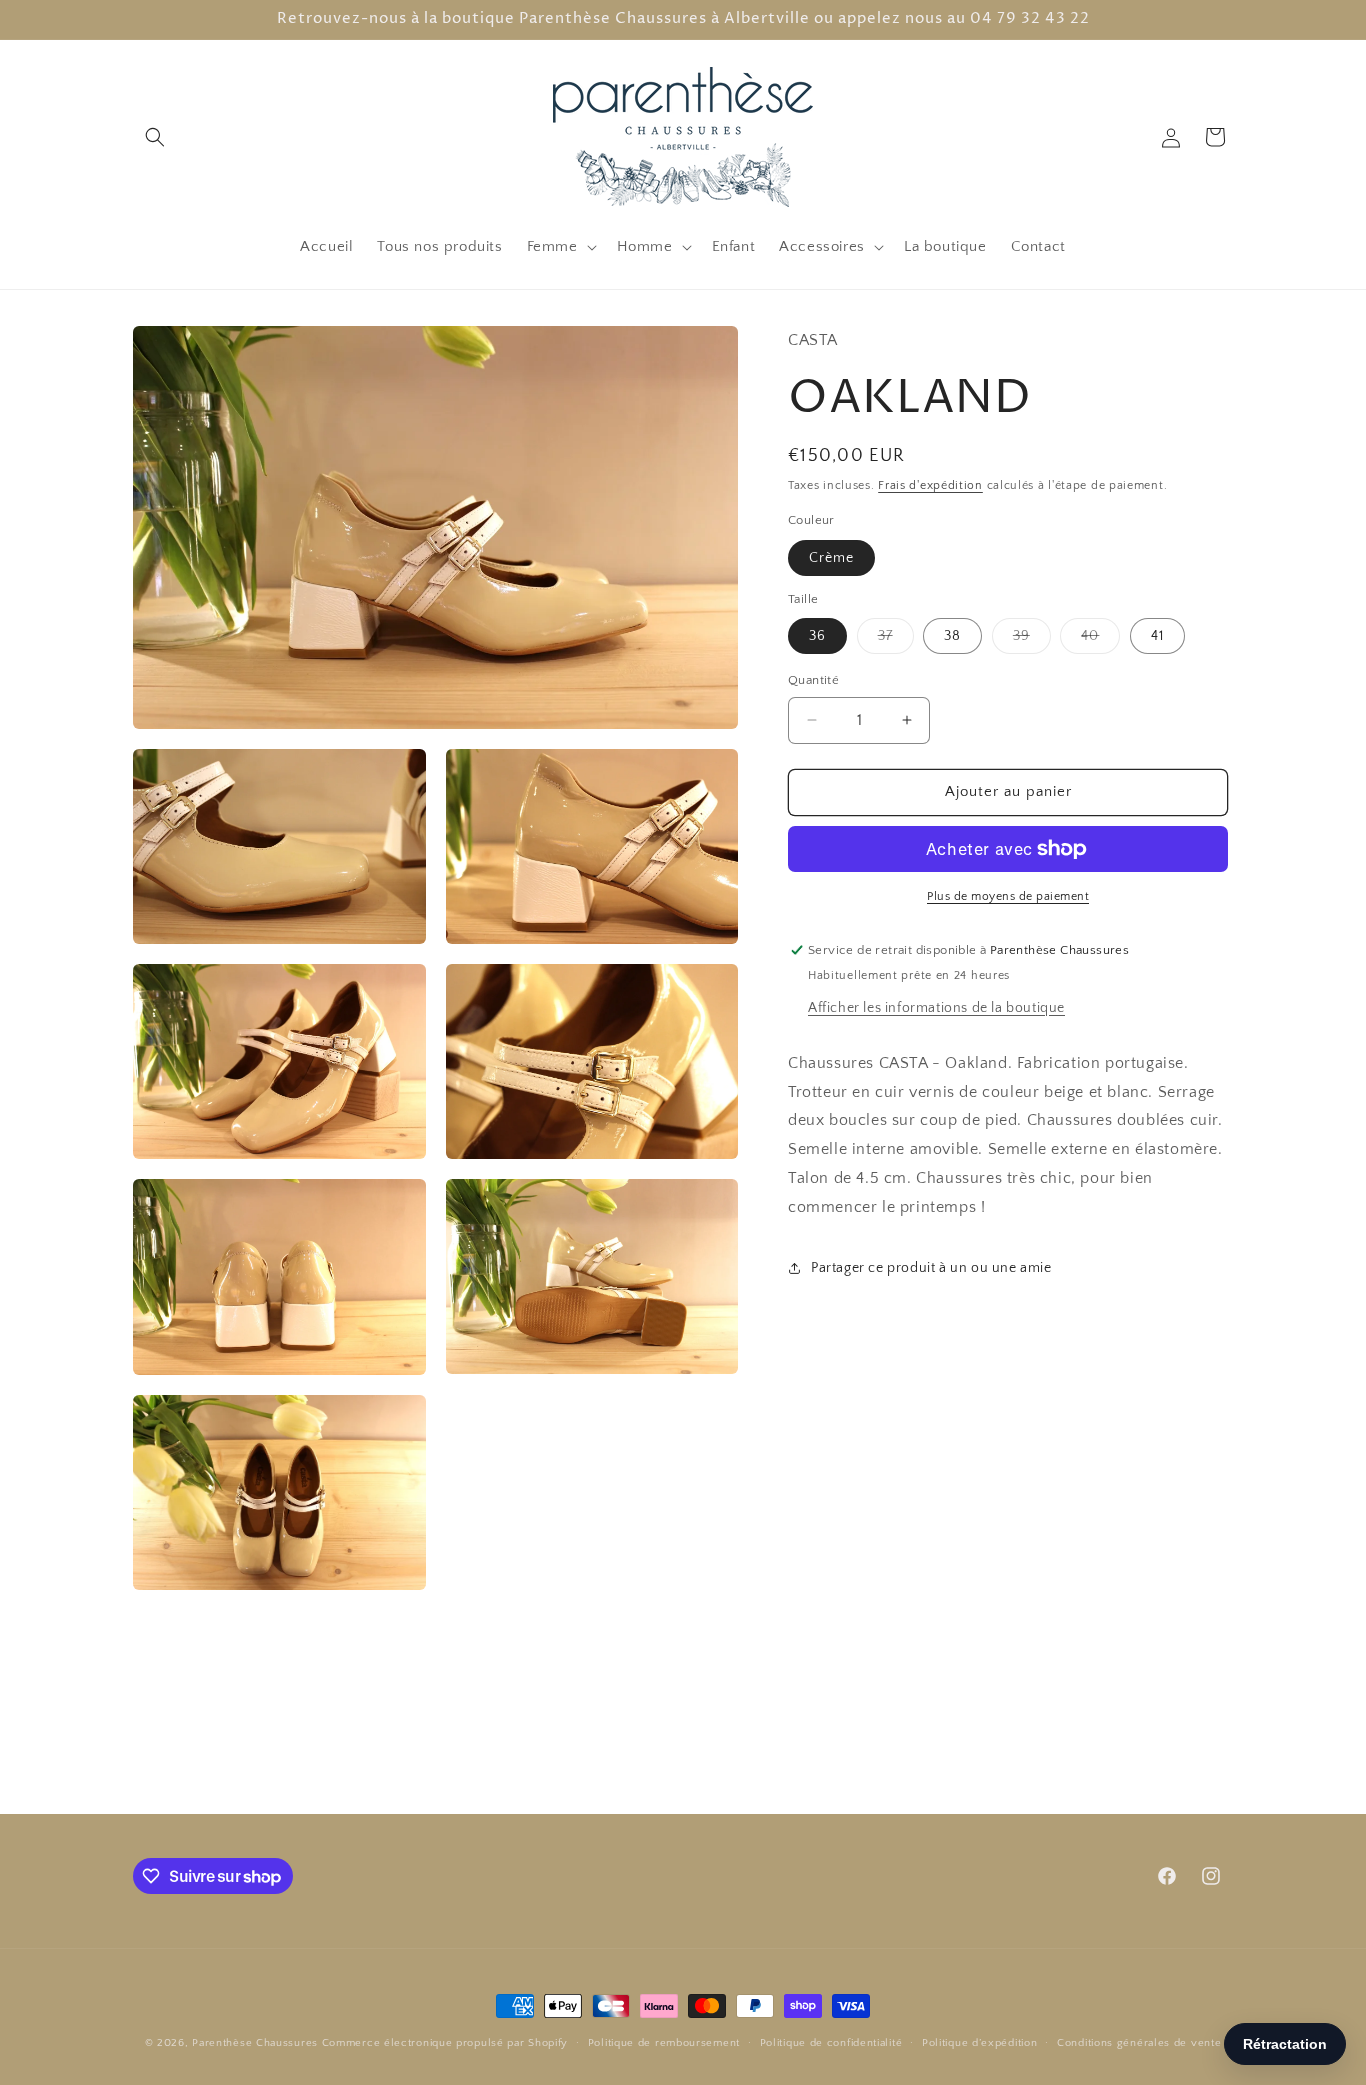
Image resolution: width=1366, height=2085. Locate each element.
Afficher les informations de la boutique (936, 1007)
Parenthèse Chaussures (255, 2043)
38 (952, 636)
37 (896, 640)
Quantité (813, 680)
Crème (831, 558)
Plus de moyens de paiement (1008, 896)
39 (1032, 640)
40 (1100, 640)
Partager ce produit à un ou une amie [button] (931, 1268)
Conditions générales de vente (1139, 2042)
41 (1157, 636)
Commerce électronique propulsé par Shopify (445, 2043)
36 (817, 636)
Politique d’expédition (979, 2042)
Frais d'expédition (930, 485)
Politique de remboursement (664, 2042)
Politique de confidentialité (831, 2042)
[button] (155, 137)
